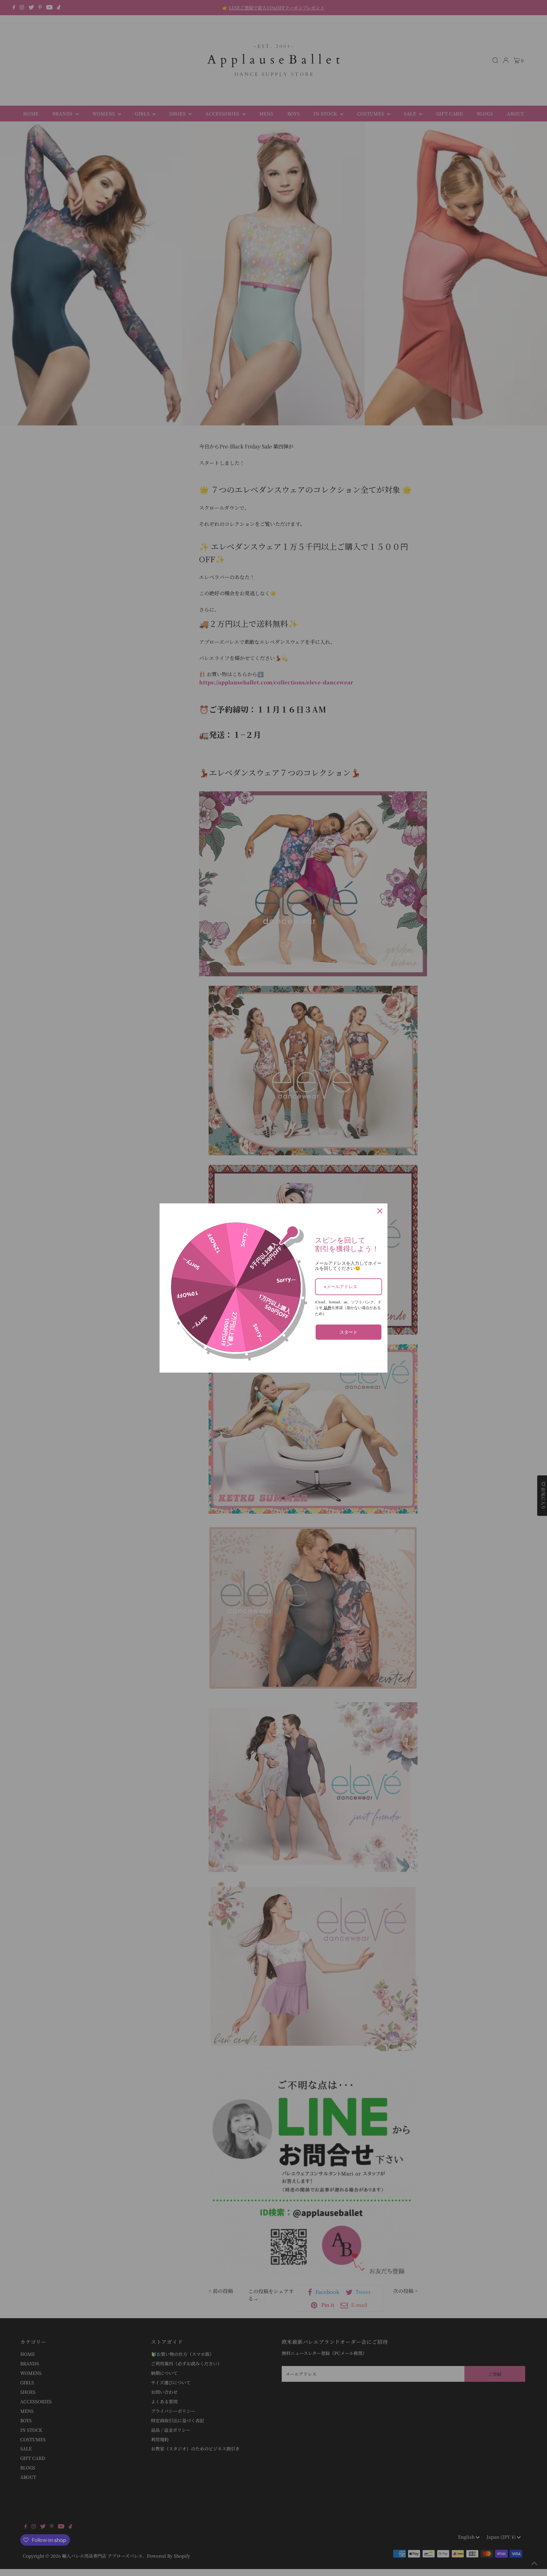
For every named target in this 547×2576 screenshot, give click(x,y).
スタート (349, 1332)
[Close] (380, 1211)
